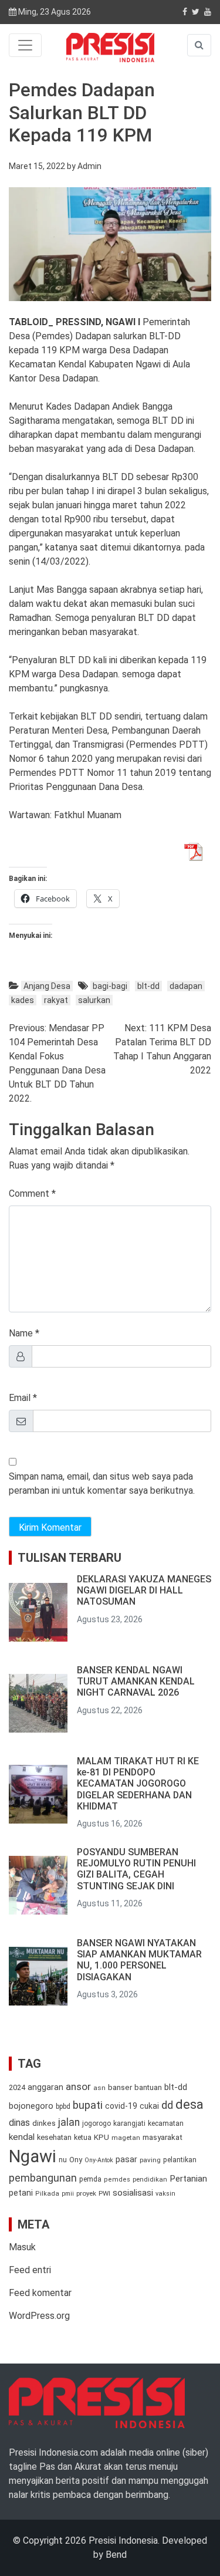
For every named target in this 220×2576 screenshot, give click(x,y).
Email (20, 1398)
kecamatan (166, 2123)
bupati (88, 2105)
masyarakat (163, 2137)
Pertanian (188, 2179)
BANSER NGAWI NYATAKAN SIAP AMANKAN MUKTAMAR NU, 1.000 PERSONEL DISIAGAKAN (139, 1960)
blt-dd (148, 986)
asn (99, 2088)
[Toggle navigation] (25, 45)
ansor (78, 2087)
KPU (101, 2137)
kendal (22, 2137)
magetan (126, 2138)
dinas (19, 2123)
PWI (104, 2193)
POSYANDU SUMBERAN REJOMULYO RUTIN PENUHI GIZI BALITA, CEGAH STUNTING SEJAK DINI (136, 1869)
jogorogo (97, 2123)
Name (21, 1333)
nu (63, 2160)
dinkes (44, 2123)
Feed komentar (40, 2293)
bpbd (63, 2106)
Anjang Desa (47, 986)
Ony (76, 2160)
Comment (29, 1194)
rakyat (56, 1000)
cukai (149, 2106)
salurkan (94, 1000)
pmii (68, 2194)
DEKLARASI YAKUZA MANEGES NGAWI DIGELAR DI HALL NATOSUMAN (144, 1590)
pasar (126, 2159)
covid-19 (121, 2106)
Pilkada (47, 2194)
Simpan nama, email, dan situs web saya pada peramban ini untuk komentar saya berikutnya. (102, 1483)
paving (150, 2160)
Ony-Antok (99, 2160)
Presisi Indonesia (123, 2540)
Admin (89, 166)
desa (189, 2104)
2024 (17, 2087)
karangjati (129, 2123)
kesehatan (54, 2137)
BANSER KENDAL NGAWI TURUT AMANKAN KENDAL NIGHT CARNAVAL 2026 (136, 1681)
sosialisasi (133, 2193)
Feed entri (30, 2270)
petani (21, 2193)
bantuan (148, 2087)
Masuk (22, 2247)
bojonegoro (31, 2106)
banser (120, 2087)
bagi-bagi (110, 986)
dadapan (186, 986)
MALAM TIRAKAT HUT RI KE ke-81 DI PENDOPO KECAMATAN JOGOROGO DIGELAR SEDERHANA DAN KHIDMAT (138, 1784)
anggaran (45, 2087)
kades (23, 1000)
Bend (116, 2555)
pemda (90, 2179)
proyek (86, 2193)
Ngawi (33, 2156)
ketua (83, 2137)
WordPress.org (39, 2316)
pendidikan (150, 2180)
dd (167, 2105)
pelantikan (180, 2160)
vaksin (165, 2194)
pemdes (117, 2180)
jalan (69, 2122)
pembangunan (43, 2178)
